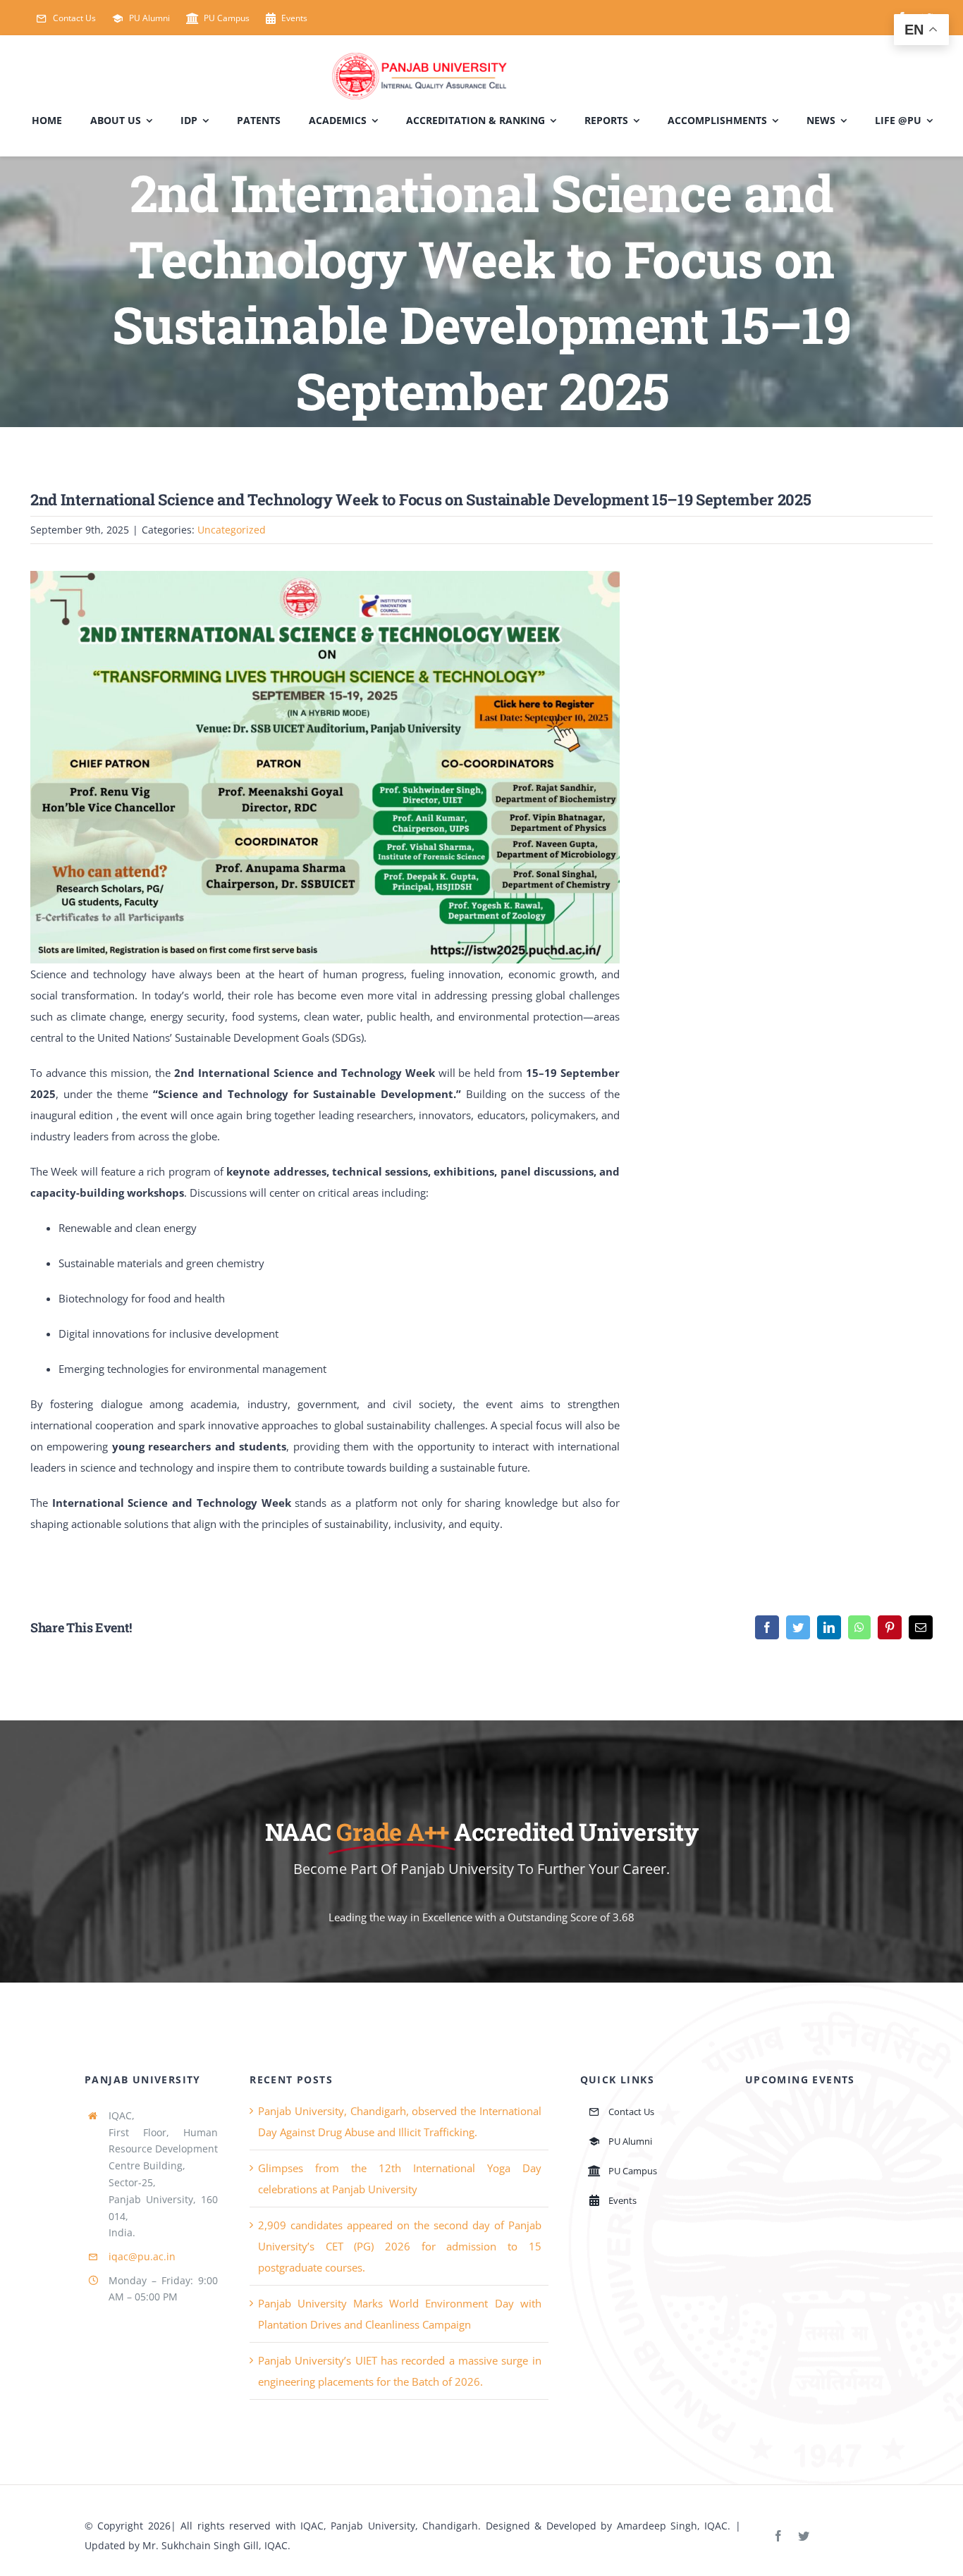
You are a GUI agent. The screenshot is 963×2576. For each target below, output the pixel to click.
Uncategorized (232, 530)
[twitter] (804, 2536)
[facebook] (778, 2536)
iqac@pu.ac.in (142, 2256)
